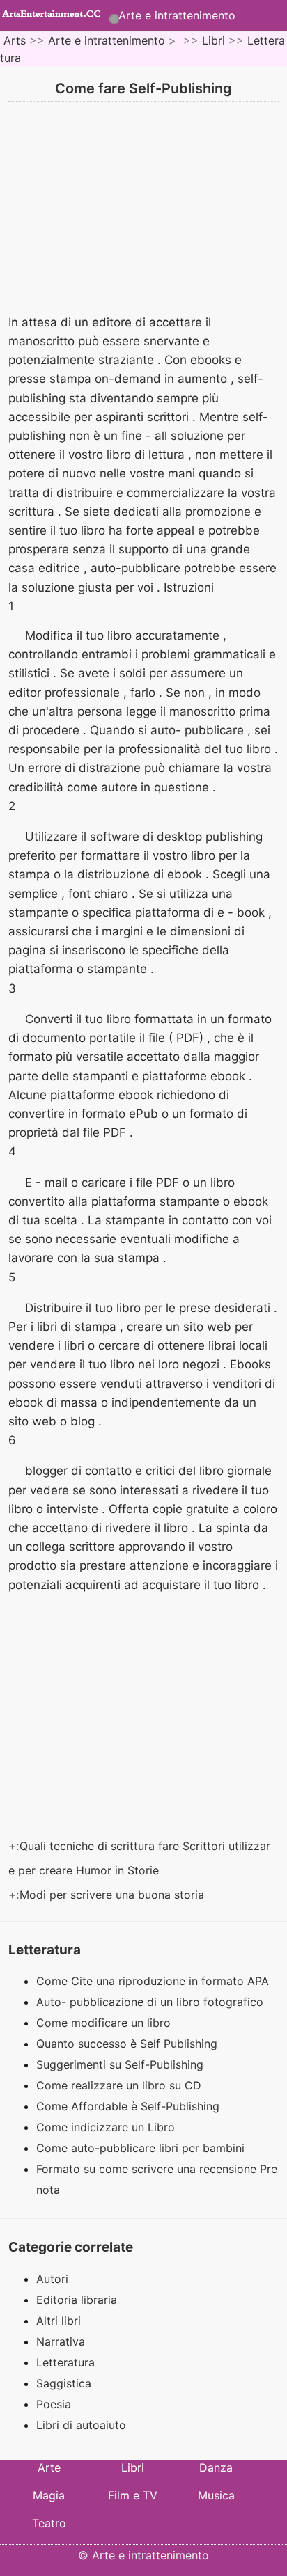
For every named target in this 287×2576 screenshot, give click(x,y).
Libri (214, 40)
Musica (216, 2495)
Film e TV (133, 2495)
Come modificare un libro (105, 2023)
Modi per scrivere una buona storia (114, 1895)
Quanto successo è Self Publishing (129, 2044)
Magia (49, 2495)
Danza (216, 2467)
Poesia (54, 2404)
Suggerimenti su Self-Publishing (122, 2064)
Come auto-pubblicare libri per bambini (142, 2148)
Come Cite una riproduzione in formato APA (154, 1981)
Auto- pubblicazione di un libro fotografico (152, 2002)
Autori (52, 2279)
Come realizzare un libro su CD (121, 2085)
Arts (15, 40)
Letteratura (65, 2362)
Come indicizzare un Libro (107, 2127)
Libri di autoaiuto (81, 2425)
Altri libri (59, 2321)
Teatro (49, 2523)
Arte (49, 2467)
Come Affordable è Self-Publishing (130, 2106)
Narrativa (61, 2341)
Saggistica (64, 2383)
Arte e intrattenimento (177, 15)
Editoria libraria (77, 2300)
